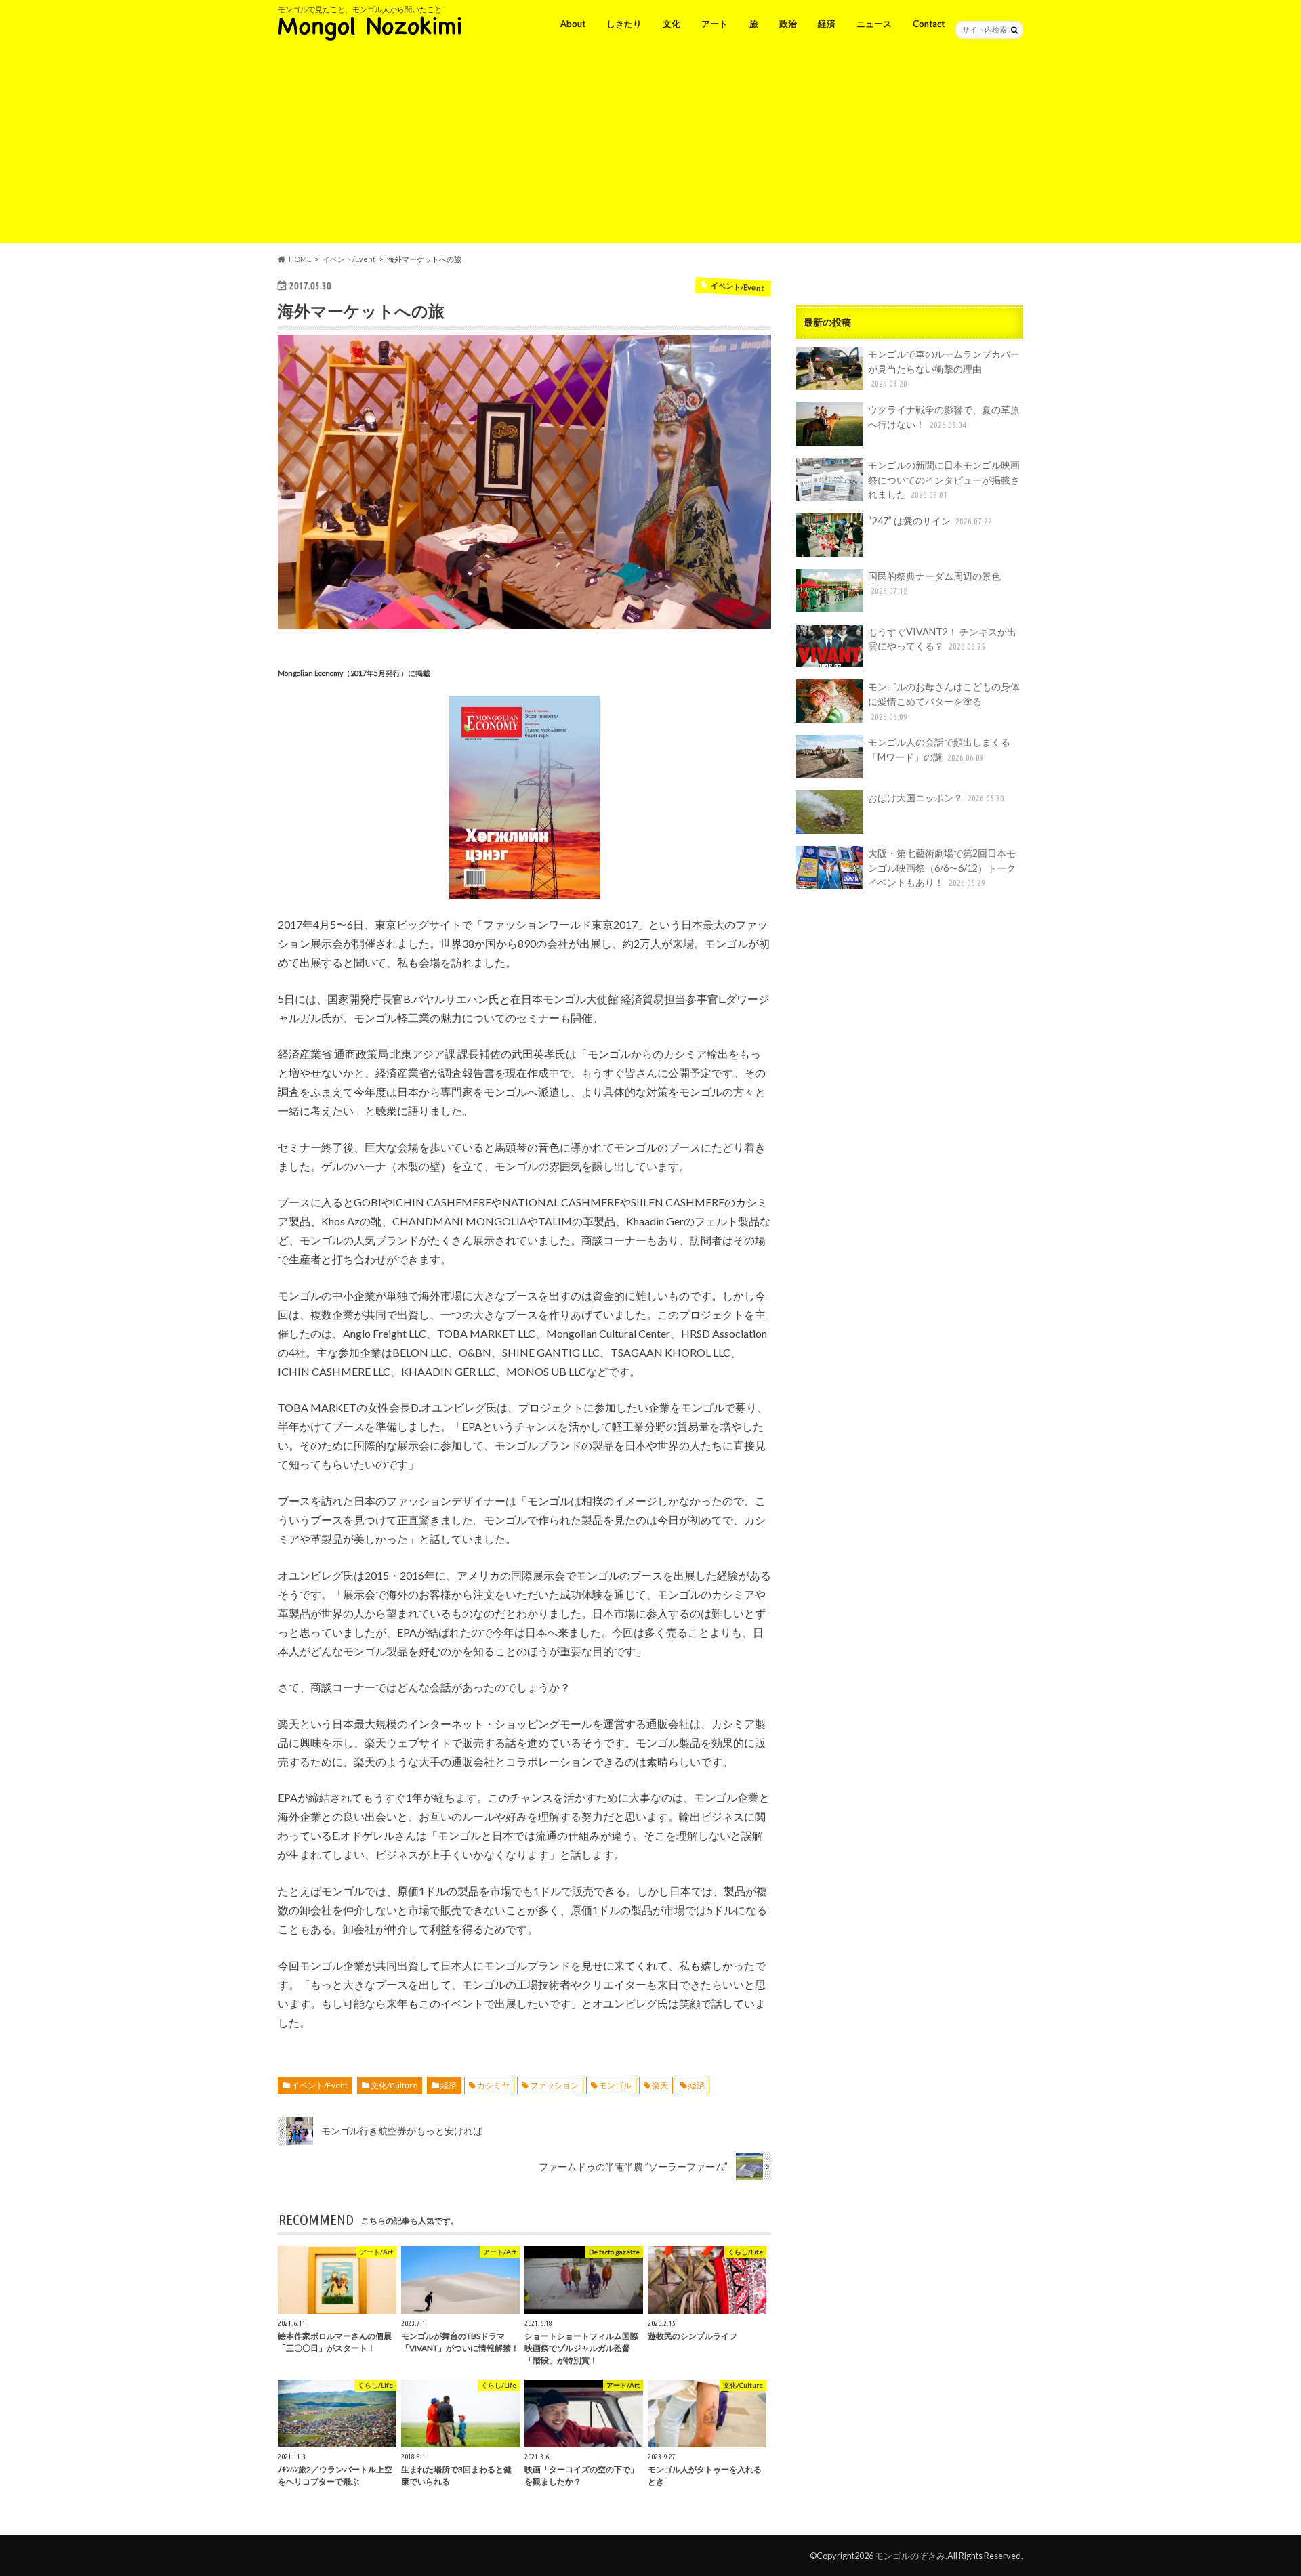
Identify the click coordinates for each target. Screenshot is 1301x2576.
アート (715, 24)
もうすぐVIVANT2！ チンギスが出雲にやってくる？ (942, 639)
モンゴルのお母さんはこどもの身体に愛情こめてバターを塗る (944, 701)
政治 (788, 24)
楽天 (660, 2085)
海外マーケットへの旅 (361, 311)
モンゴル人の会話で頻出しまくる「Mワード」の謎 (939, 749)
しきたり (624, 24)
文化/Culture (394, 2085)
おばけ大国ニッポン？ (936, 798)
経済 (827, 24)
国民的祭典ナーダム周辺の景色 (934, 583)
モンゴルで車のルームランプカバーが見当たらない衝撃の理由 (944, 368)
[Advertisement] (650, 148)
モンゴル (615, 2085)
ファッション (554, 2085)
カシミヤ (493, 2085)
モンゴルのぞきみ (910, 2556)
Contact (929, 24)
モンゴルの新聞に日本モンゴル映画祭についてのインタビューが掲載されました (944, 480)
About (573, 24)
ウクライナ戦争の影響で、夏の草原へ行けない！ (944, 417)
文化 (672, 24)
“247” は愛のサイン (930, 521)
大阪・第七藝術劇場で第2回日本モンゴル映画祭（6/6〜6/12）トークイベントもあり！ (942, 868)
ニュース (874, 24)
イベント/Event (319, 2085)
